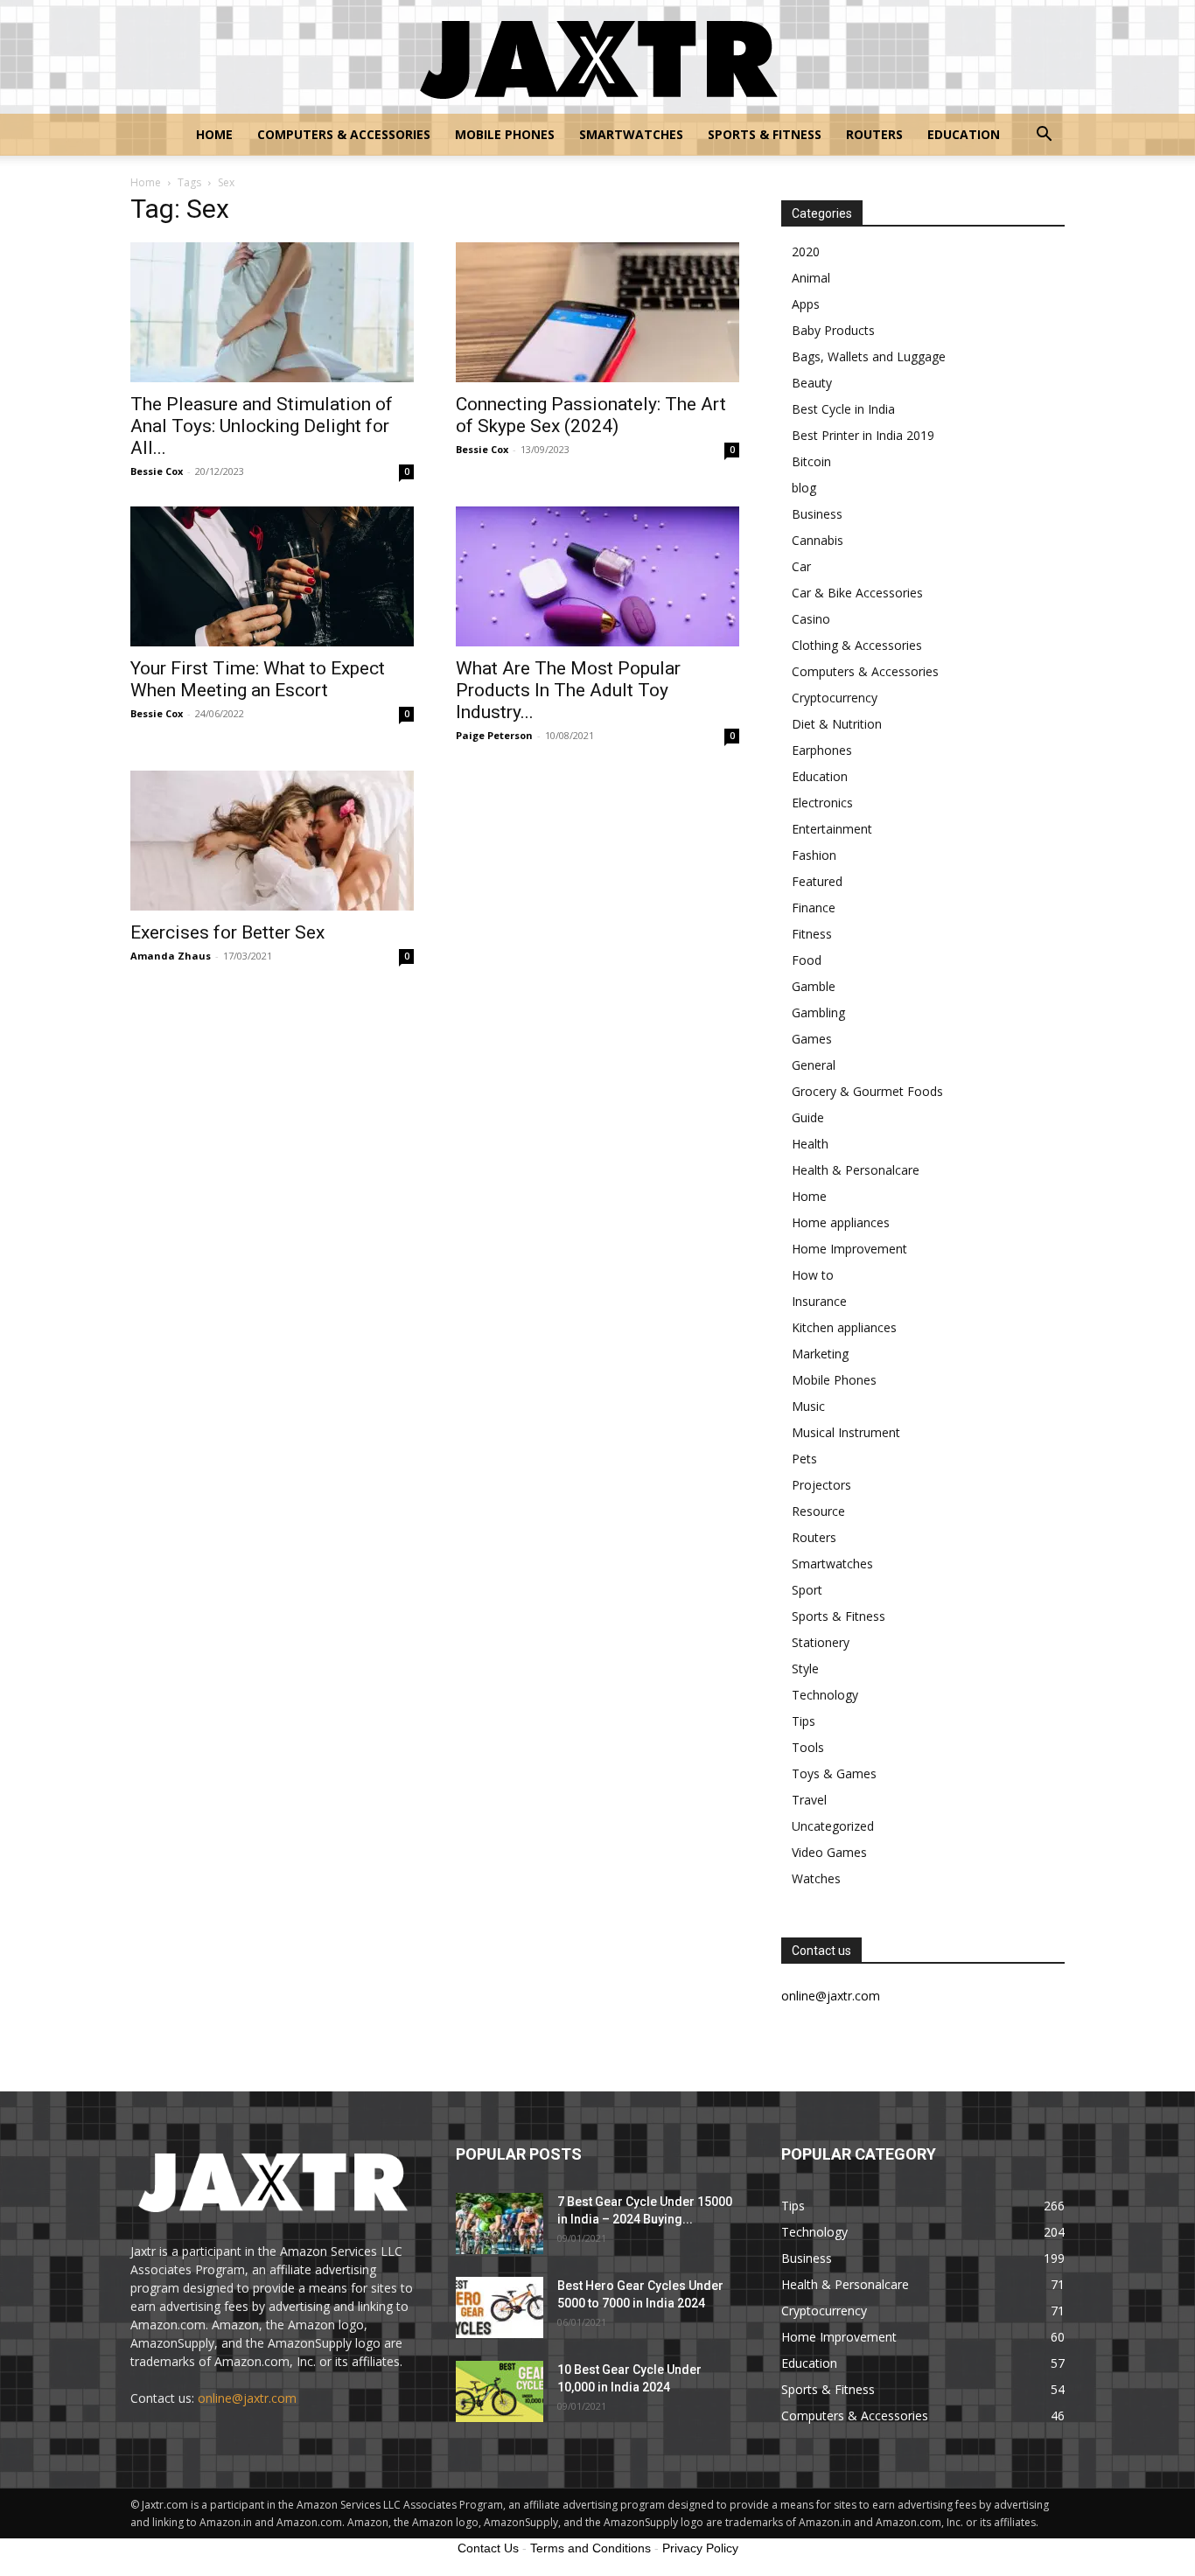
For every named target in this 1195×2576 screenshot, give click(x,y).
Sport (807, 1590)
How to (813, 1275)
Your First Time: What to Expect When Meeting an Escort (258, 679)
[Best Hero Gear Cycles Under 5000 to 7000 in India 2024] (500, 2307)
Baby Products (833, 330)
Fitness (812, 934)
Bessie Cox (157, 471)
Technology (825, 1695)
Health (810, 1144)
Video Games (829, 1852)
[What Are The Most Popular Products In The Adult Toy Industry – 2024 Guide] (597, 576)
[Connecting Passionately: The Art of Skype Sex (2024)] (597, 312)
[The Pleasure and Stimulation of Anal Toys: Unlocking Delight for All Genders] (272, 312)
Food (807, 960)
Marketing (820, 1354)
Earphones (822, 750)
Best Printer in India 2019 (863, 435)
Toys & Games (834, 1773)
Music (808, 1406)
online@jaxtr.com (247, 2398)
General (814, 1065)
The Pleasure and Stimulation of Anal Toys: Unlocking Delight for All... (262, 426)
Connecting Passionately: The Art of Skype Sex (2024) (591, 415)
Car (801, 566)
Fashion (814, 855)
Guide (808, 1117)
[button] (1044, 136)
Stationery (821, 1642)
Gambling (818, 1012)
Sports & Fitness (765, 134)
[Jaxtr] (597, 58)
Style (805, 1668)
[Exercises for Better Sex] (272, 841)
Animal (811, 278)
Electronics (822, 803)
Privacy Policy (700, 2548)
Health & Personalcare (856, 1170)
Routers (874, 134)
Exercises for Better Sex (227, 932)
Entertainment (832, 829)
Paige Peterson (494, 735)
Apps (806, 304)
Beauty (812, 383)
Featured (817, 881)
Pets (804, 1459)
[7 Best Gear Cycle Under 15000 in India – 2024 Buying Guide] (500, 2223)
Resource (818, 1511)
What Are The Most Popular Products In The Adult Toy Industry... (568, 690)
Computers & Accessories (344, 134)
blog (804, 488)
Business (817, 514)
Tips (804, 1721)
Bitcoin (811, 461)
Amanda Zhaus (171, 956)
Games (812, 1039)
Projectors (821, 1485)
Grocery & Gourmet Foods (867, 1091)
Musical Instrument (846, 1432)
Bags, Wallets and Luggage (869, 356)
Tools (808, 1747)
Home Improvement (849, 1249)
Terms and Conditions (591, 2548)
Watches (816, 1878)
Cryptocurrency (835, 698)
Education (964, 134)
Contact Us (488, 2548)
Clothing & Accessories (857, 645)
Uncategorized (833, 1826)
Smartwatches (631, 134)
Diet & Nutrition (837, 724)
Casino (811, 619)
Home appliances (841, 1222)
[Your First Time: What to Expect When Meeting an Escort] (272, 576)
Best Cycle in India (843, 409)
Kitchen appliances (844, 1327)
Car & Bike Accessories (857, 593)
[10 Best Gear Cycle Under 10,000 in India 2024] (500, 2391)
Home (214, 134)
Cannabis (818, 540)
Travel (809, 1800)
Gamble (814, 986)
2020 (806, 251)
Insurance (819, 1301)
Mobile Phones (505, 134)
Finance (814, 908)
